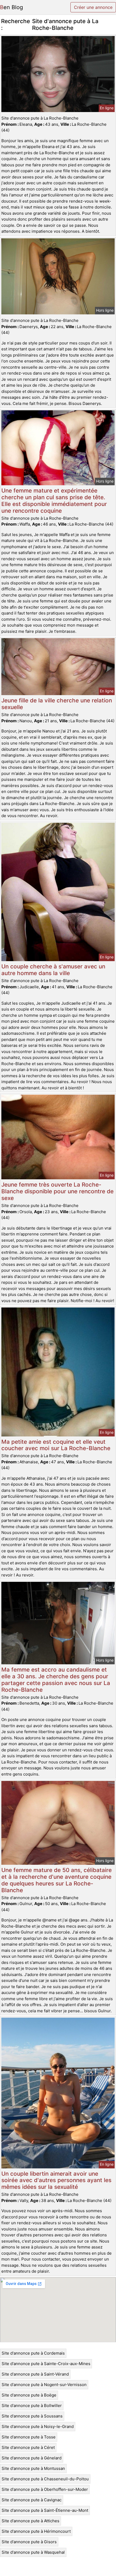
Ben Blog (11, 7)
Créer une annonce (93, 7)
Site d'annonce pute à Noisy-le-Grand (38, 2426)
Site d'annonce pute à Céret (28, 2447)
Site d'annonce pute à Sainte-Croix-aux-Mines (46, 2364)
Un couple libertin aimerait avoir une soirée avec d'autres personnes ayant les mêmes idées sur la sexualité (56, 2180)
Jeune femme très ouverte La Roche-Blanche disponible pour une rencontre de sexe (57, 1191)
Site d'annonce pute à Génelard (32, 2458)
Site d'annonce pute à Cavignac (32, 2500)
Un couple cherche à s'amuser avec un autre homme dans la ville (53, 970)
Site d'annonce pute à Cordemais (33, 2353)
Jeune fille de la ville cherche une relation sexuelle (57, 704)
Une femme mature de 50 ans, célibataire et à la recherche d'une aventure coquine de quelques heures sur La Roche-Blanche (57, 1880)
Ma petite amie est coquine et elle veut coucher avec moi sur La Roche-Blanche (56, 1445)
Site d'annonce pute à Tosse (29, 2437)
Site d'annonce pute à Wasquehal (33, 2552)
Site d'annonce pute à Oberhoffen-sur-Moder (45, 2489)
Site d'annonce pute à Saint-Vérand (35, 2374)
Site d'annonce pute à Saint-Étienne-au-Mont (45, 2510)
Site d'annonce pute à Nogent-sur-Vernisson (44, 2385)
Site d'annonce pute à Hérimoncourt (36, 2531)
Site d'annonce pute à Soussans (32, 2416)
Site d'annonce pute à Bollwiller (32, 2406)
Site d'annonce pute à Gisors (29, 2542)
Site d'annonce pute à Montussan (33, 2468)
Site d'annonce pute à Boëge (29, 2395)
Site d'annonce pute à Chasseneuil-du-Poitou (45, 2479)
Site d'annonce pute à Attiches (30, 2521)
